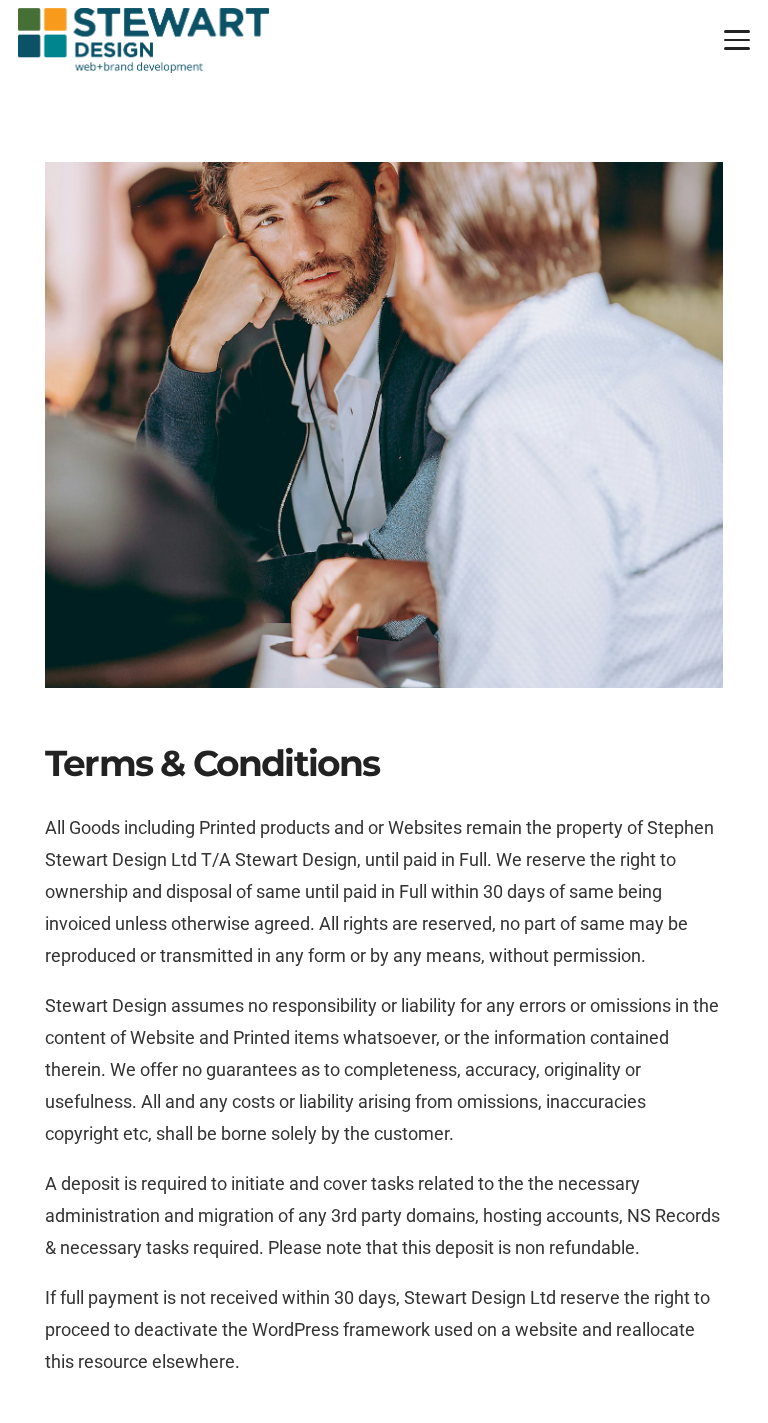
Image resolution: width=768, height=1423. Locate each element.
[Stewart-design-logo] (144, 40)
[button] (737, 40)
